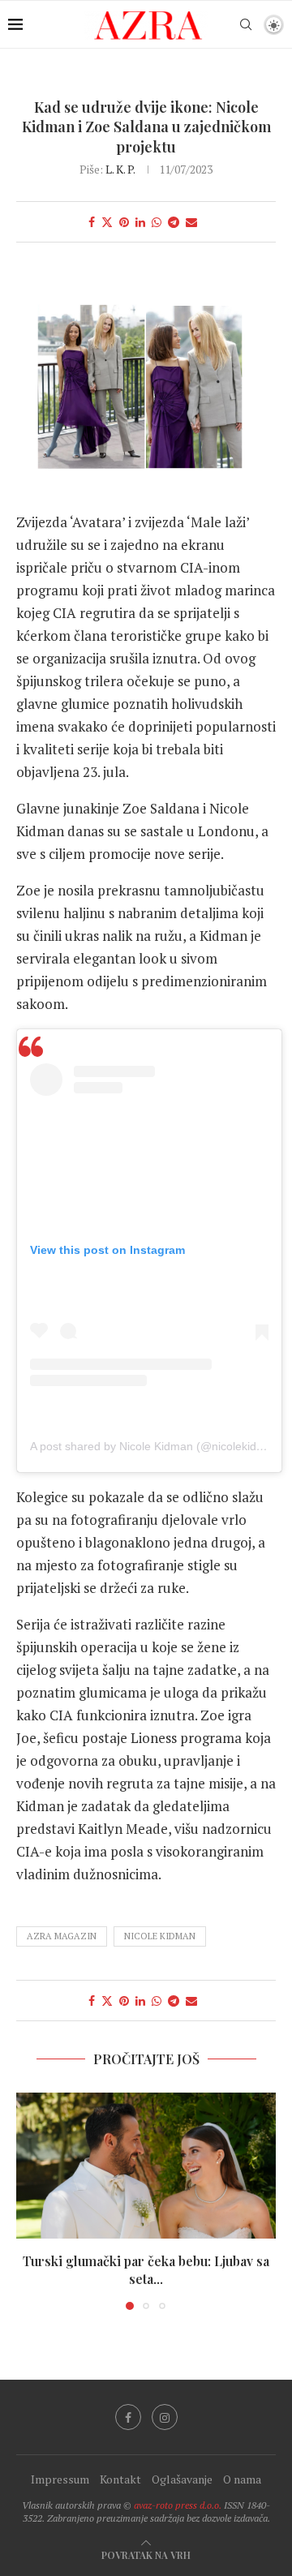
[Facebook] (128, 2417)
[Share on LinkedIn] (140, 222)
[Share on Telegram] (174, 222)
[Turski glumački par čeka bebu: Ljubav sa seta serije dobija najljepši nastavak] (146, 2166)
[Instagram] (165, 2417)
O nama (242, 2479)
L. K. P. (120, 169)
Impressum (60, 2479)
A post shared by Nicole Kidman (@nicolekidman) (157, 1446)
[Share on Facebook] (92, 222)
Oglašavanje (182, 2479)
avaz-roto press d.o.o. (178, 2505)
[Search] (246, 24)
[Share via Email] (191, 222)
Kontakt (120, 2479)
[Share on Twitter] (107, 222)
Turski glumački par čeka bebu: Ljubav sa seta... (146, 2270)
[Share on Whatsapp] (157, 222)
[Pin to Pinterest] (124, 222)
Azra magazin (62, 1936)
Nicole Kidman (160, 1936)
